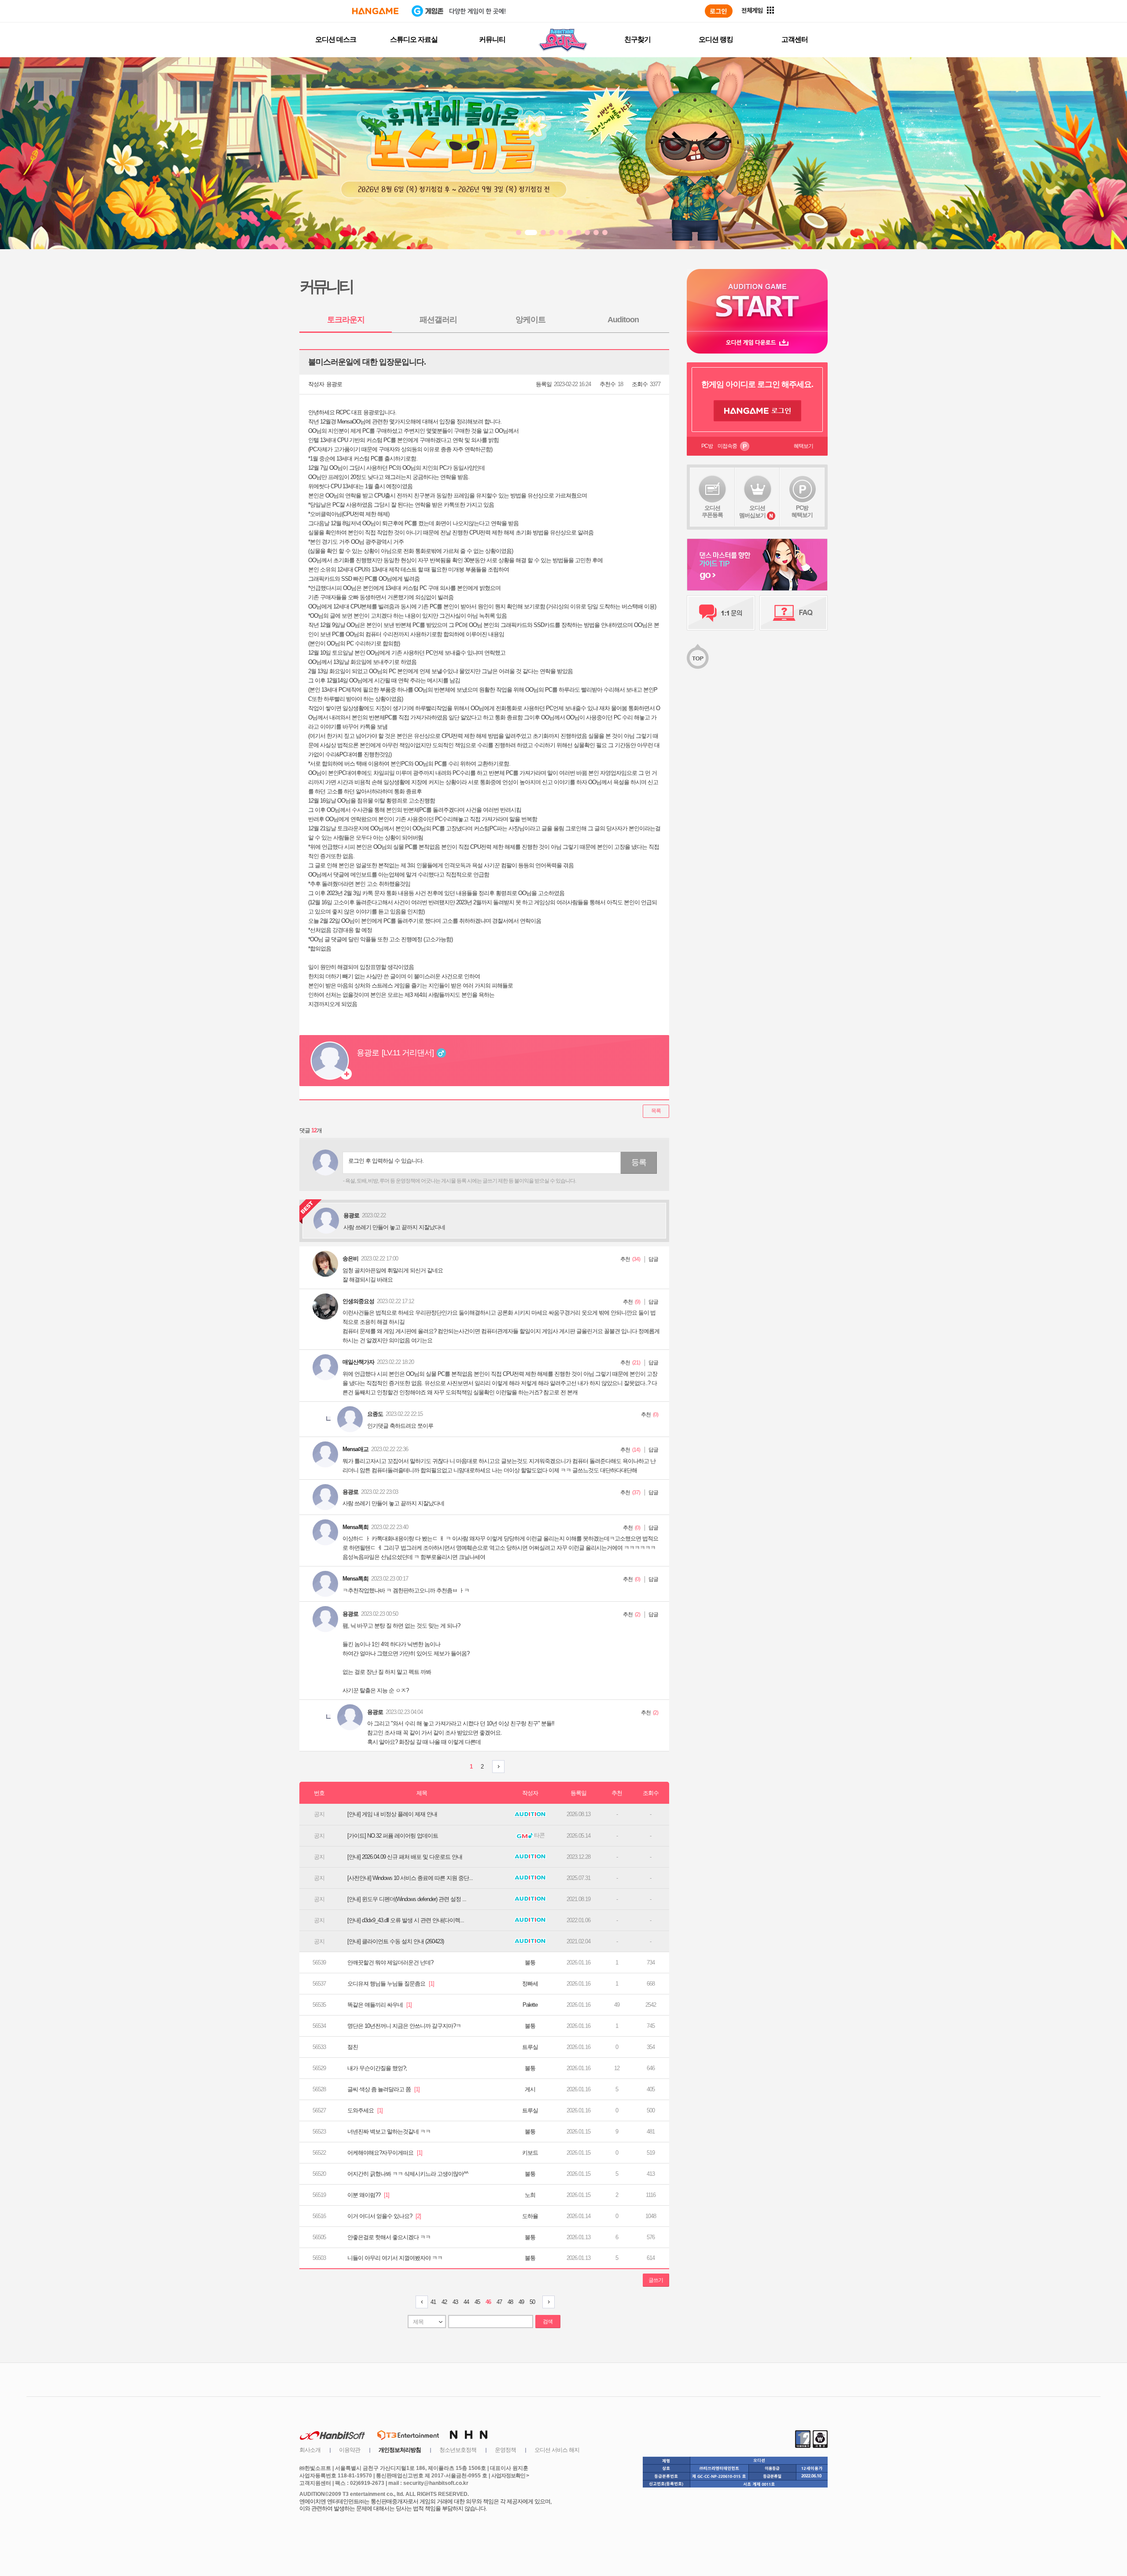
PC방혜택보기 (802, 511)
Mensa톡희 (355, 1527)
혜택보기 (803, 446)
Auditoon (623, 320)
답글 (653, 1259)
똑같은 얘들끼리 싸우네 (379, 2005)
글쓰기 (656, 2280)
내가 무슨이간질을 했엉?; (377, 2068)
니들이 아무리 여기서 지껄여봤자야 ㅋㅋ (395, 2258)
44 (466, 2302)
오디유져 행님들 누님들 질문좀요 (391, 1984)
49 (521, 2302)
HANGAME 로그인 (757, 411)
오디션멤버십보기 (752, 512)
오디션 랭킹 (716, 39)
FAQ (794, 613)
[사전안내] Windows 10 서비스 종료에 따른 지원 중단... (410, 1878)
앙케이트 (530, 320)
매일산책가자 (358, 1362)
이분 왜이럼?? (368, 2195)
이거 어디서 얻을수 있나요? (384, 2216)
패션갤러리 (438, 320)
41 (433, 2302)
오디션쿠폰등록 (712, 511)
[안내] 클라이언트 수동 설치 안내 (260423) (396, 1941)
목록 (656, 1111)
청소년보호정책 (458, 2450)
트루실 (530, 2047)
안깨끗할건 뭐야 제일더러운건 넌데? (390, 1962)
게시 (530, 2089)
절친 (353, 2047)
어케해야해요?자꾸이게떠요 (385, 2153)
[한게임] (375, 11)
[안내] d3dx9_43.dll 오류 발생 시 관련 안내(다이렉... (406, 1920)
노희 (530, 2195)
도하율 (530, 2216)
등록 (639, 1162)
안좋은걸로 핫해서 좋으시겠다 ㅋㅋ (389, 2237)
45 (477, 2302)
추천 (625, 1259)
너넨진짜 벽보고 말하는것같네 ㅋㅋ (389, 2132)
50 (532, 2302)
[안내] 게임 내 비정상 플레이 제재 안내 (392, 1814)
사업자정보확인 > (510, 2476)
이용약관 (350, 2450)
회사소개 (310, 2450)
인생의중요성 (358, 1301)
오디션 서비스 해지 (557, 2450)
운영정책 (505, 2450)
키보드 (530, 2153)
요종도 (375, 1414)
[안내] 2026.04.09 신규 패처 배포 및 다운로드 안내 (405, 1857)
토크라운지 (346, 320)
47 (499, 2302)
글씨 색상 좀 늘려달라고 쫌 (383, 2089)
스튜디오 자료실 (414, 39)
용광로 (334, 384)
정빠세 (530, 1984)
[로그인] (719, 11)
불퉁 (530, 1962)
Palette (530, 2005)
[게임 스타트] (757, 300)
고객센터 (795, 39)
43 (455, 2302)
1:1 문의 (721, 613)
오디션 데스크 (336, 39)
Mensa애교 (355, 1449)
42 (444, 2302)
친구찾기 (637, 39)
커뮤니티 (492, 39)
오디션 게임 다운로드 (757, 342)
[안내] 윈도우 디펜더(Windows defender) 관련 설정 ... (407, 1899)
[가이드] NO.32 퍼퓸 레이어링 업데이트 (393, 1836)
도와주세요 (365, 2110)
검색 (548, 2322)
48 (510, 2302)
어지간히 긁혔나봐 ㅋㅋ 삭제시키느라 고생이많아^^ (408, 2174)
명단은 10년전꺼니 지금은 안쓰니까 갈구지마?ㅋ (404, 2026)
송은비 (350, 1259)
